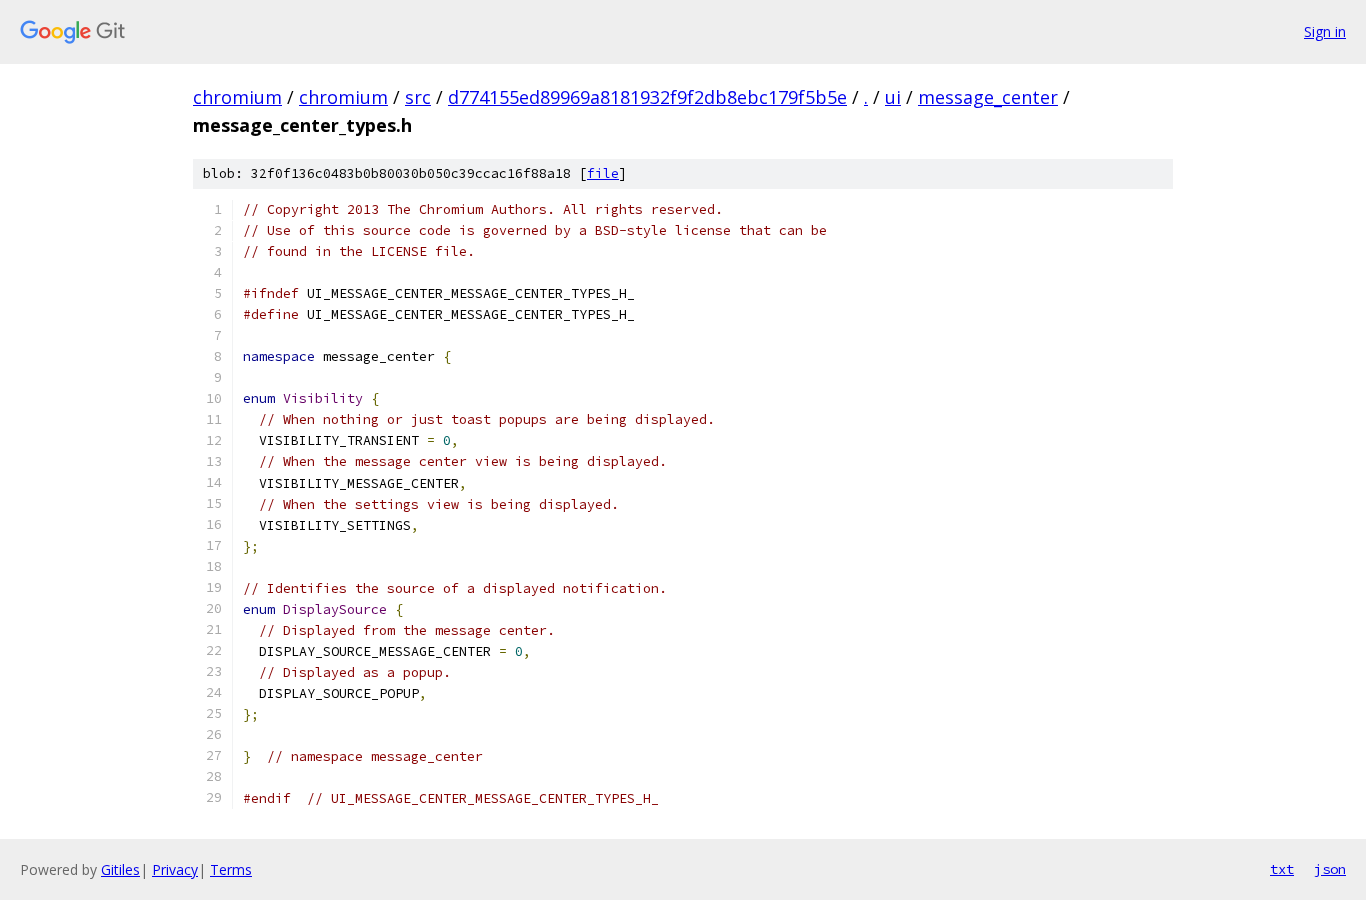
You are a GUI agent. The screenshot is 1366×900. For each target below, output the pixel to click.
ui (893, 97)
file (603, 173)
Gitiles (120, 869)
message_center (988, 97)
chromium (237, 97)
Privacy (175, 869)
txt (1282, 869)
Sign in (1325, 31)
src (418, 97)
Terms (231, 869)
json (1330, 869)
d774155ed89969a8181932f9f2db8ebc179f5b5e (647, 97)
